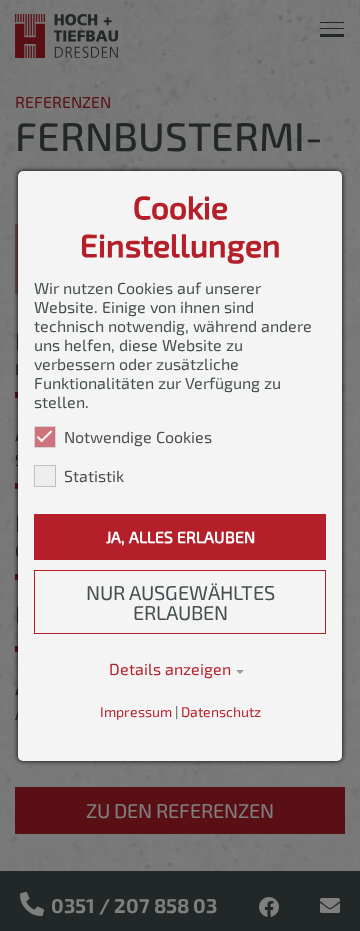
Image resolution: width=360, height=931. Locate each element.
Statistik (94, 475)
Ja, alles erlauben (180, 536)
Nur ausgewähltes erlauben (180, 602)
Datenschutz (221, 711)
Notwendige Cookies (138, 436)
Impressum (136, 711)
